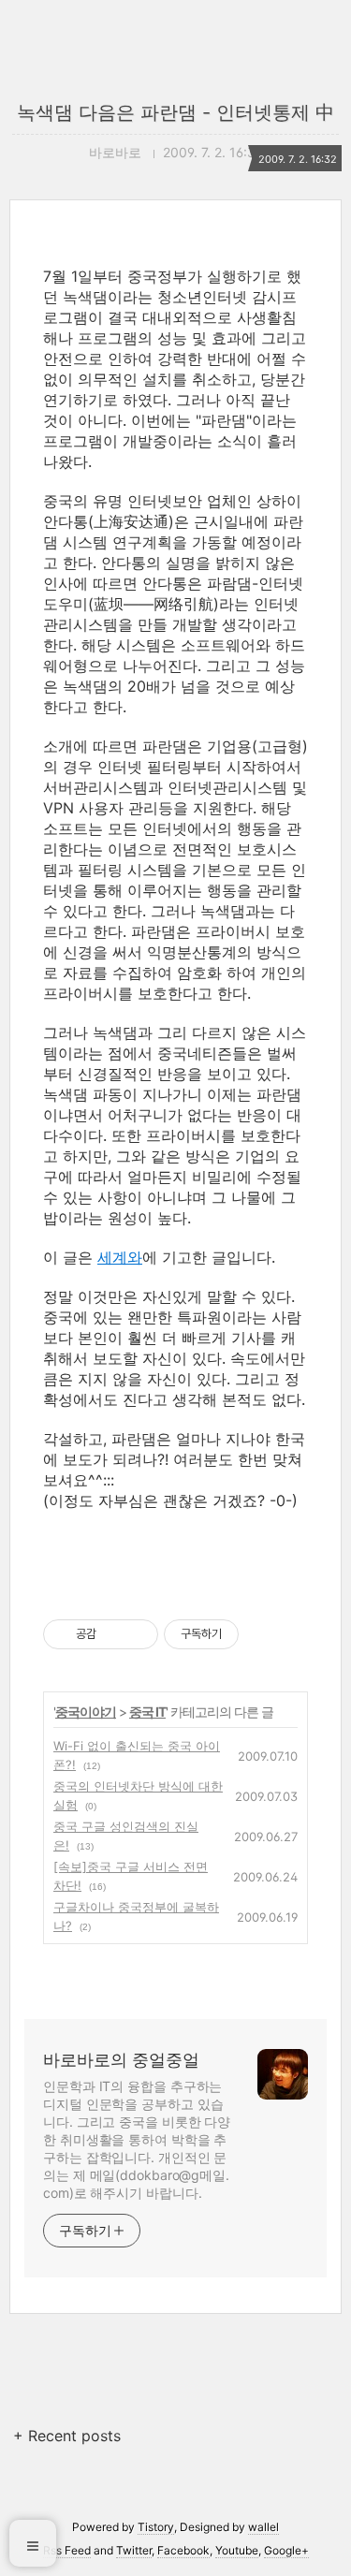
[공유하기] (114, 1634)
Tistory (156, 2527)
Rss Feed (67, 2550)
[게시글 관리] (137, 1634)
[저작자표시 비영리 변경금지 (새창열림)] (264, 1634)
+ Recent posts (67, 2436)
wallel (263, 2527)
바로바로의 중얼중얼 (121, 2060)
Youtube (237, 2550)
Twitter (134, 2550)
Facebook (183, 2550)
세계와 (120, 1257)
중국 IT (147, 1712)
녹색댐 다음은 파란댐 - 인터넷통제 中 (175, 112)
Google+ (286, 2550)
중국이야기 (86, 1712)
